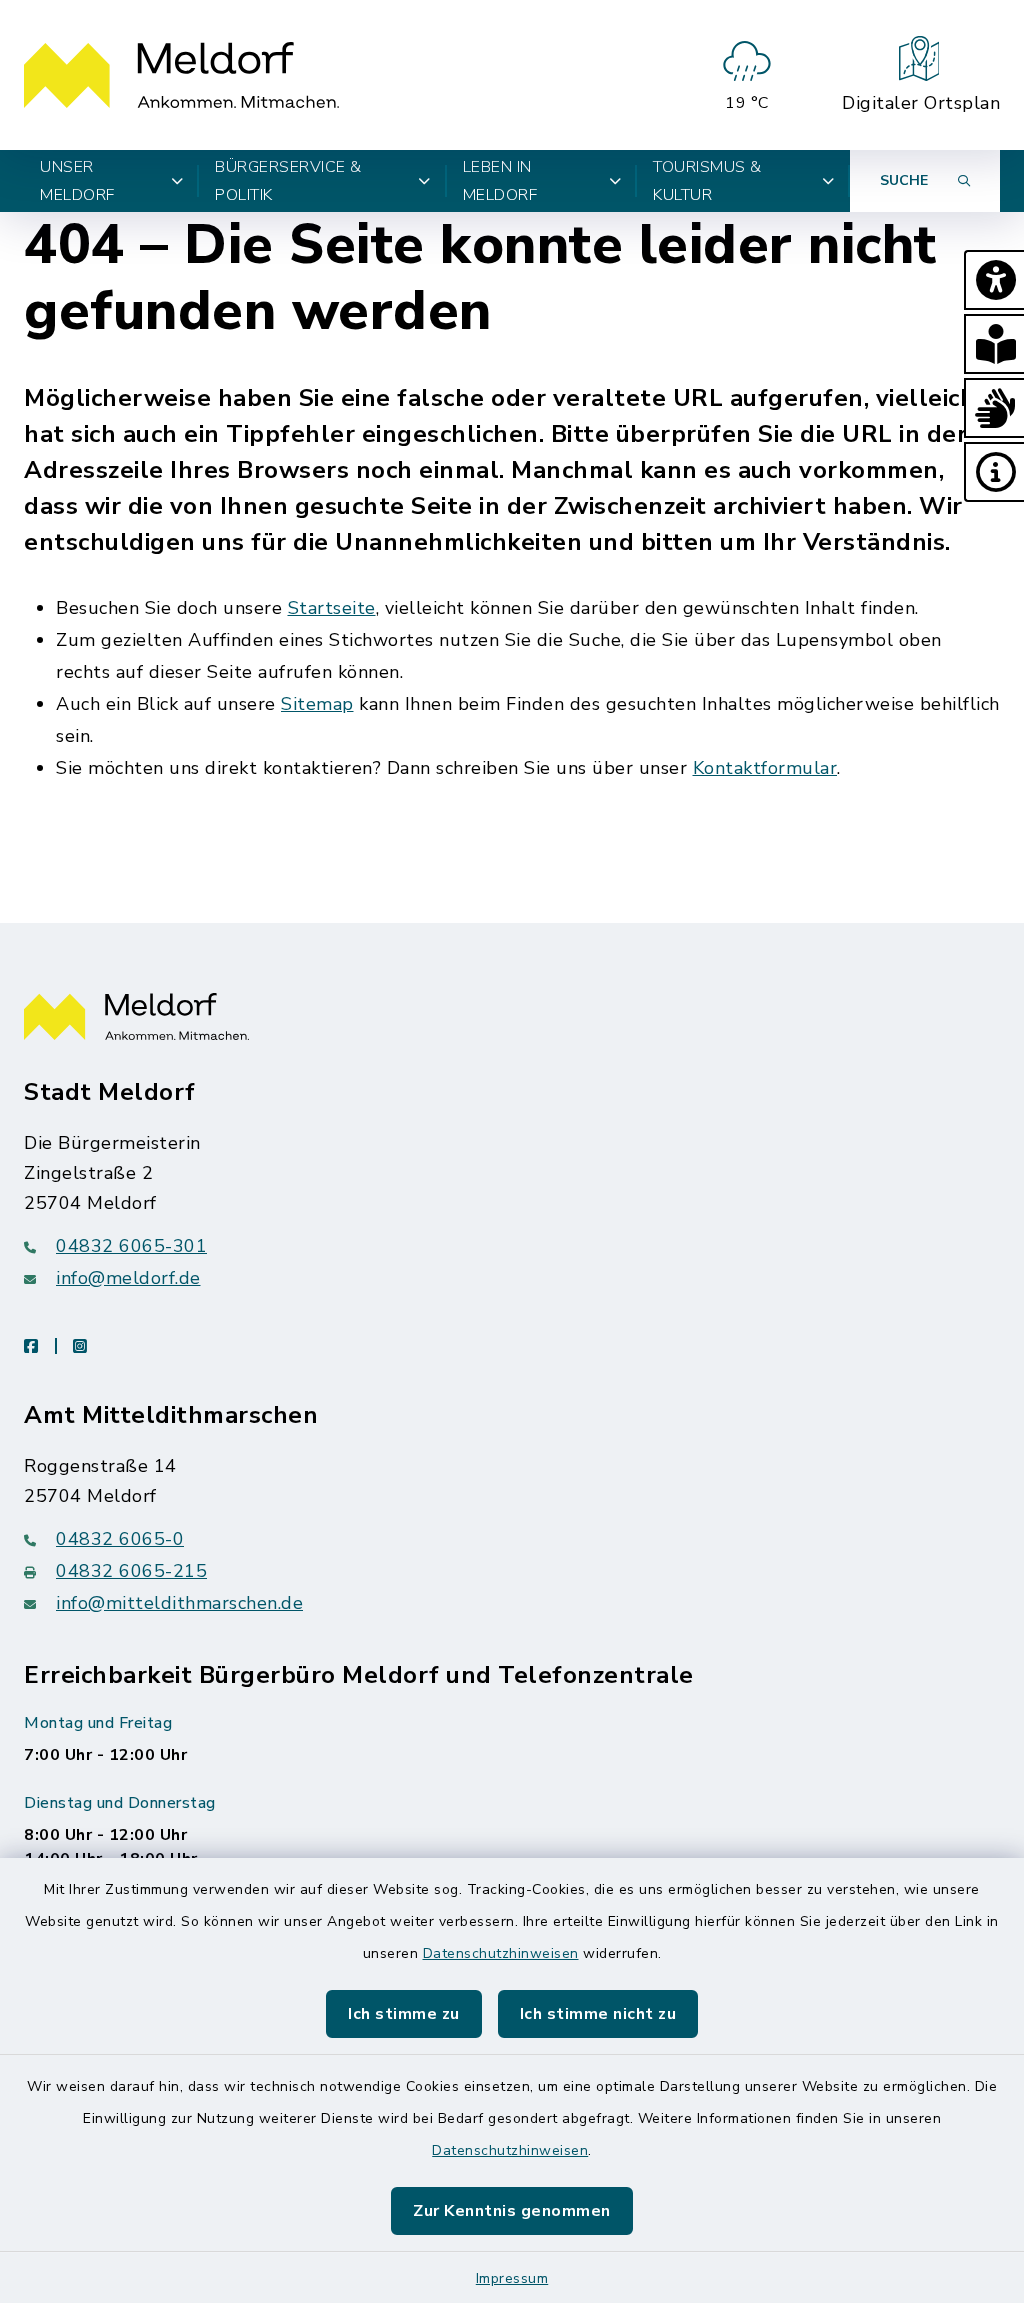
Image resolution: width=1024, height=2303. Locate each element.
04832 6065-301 (131, 1246)
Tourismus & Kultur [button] (707, 181)
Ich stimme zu (404, 2014)
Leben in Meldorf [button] (500, 181)
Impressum (512, 2278)
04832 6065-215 (131, 1571)
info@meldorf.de (128, 1278)
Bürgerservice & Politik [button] (288, 181)
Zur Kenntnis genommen (512, 2211)
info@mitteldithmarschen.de (179, 1603)
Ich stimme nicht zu (598, 2014)
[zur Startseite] (181, 75)
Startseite (332, 608)
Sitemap (317, 704)
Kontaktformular (765, 768)
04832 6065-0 (120, 1539)
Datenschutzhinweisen (501, 1953)
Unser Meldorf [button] (77, 181)
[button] (994, 280)
